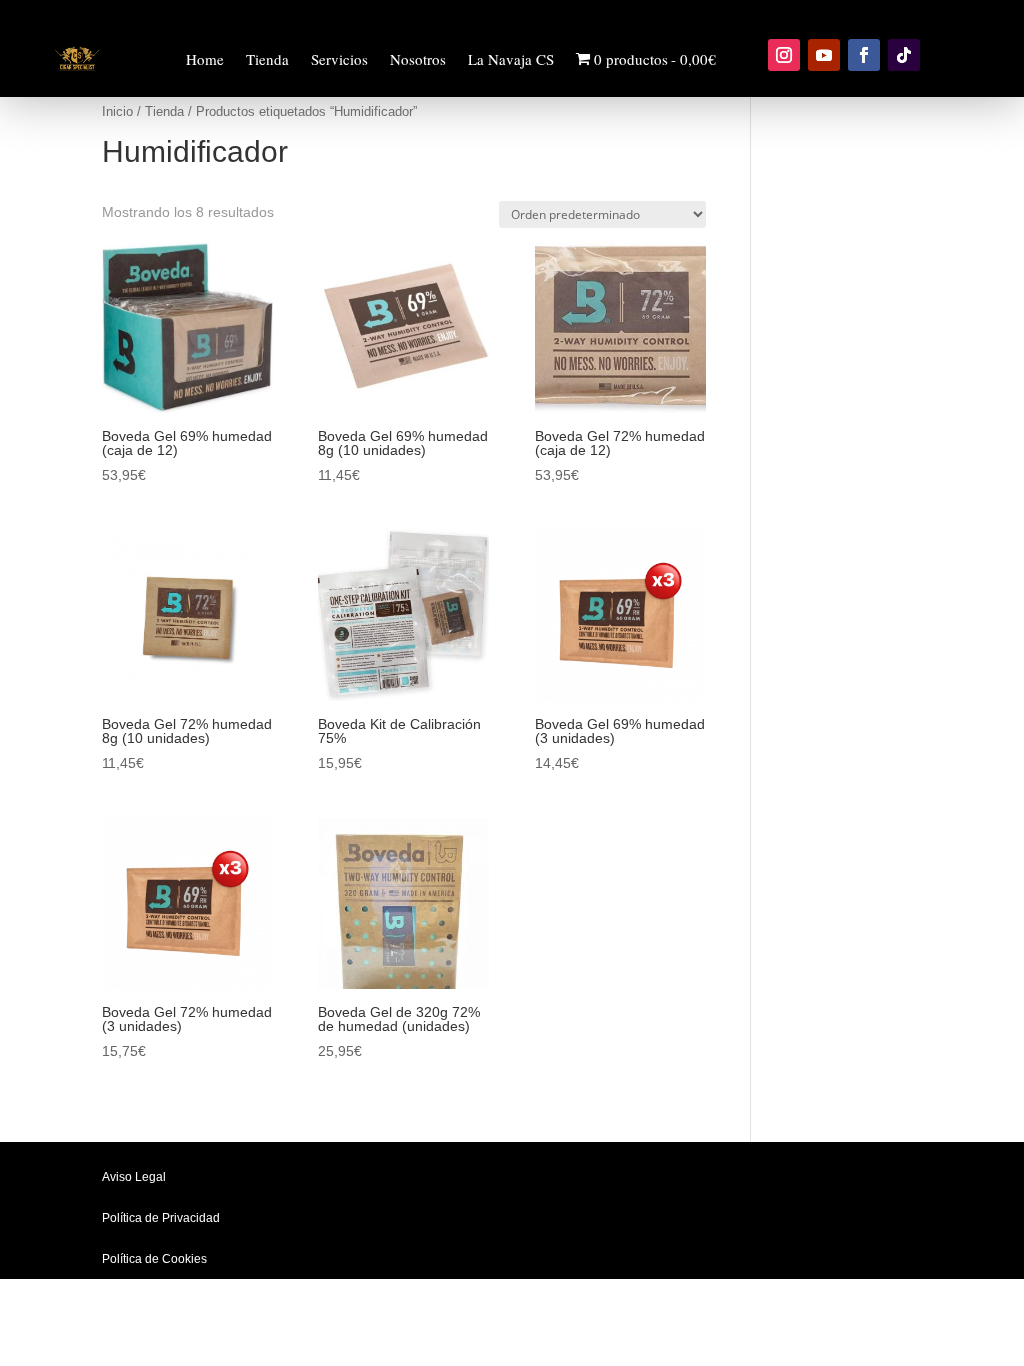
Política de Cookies (154, 1259)
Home (205, 59)
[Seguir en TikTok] (904, 55)
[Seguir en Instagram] (784, 55)
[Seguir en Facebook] (864, 55)
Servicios (339, 59)
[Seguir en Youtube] (824, 55)
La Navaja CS (511, 59)
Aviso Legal (134, 1177)
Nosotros (418, 59)
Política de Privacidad (161, 1218)
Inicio (117, 111)
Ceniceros (168, 521)
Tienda (267, 59)
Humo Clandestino (194, 217)
